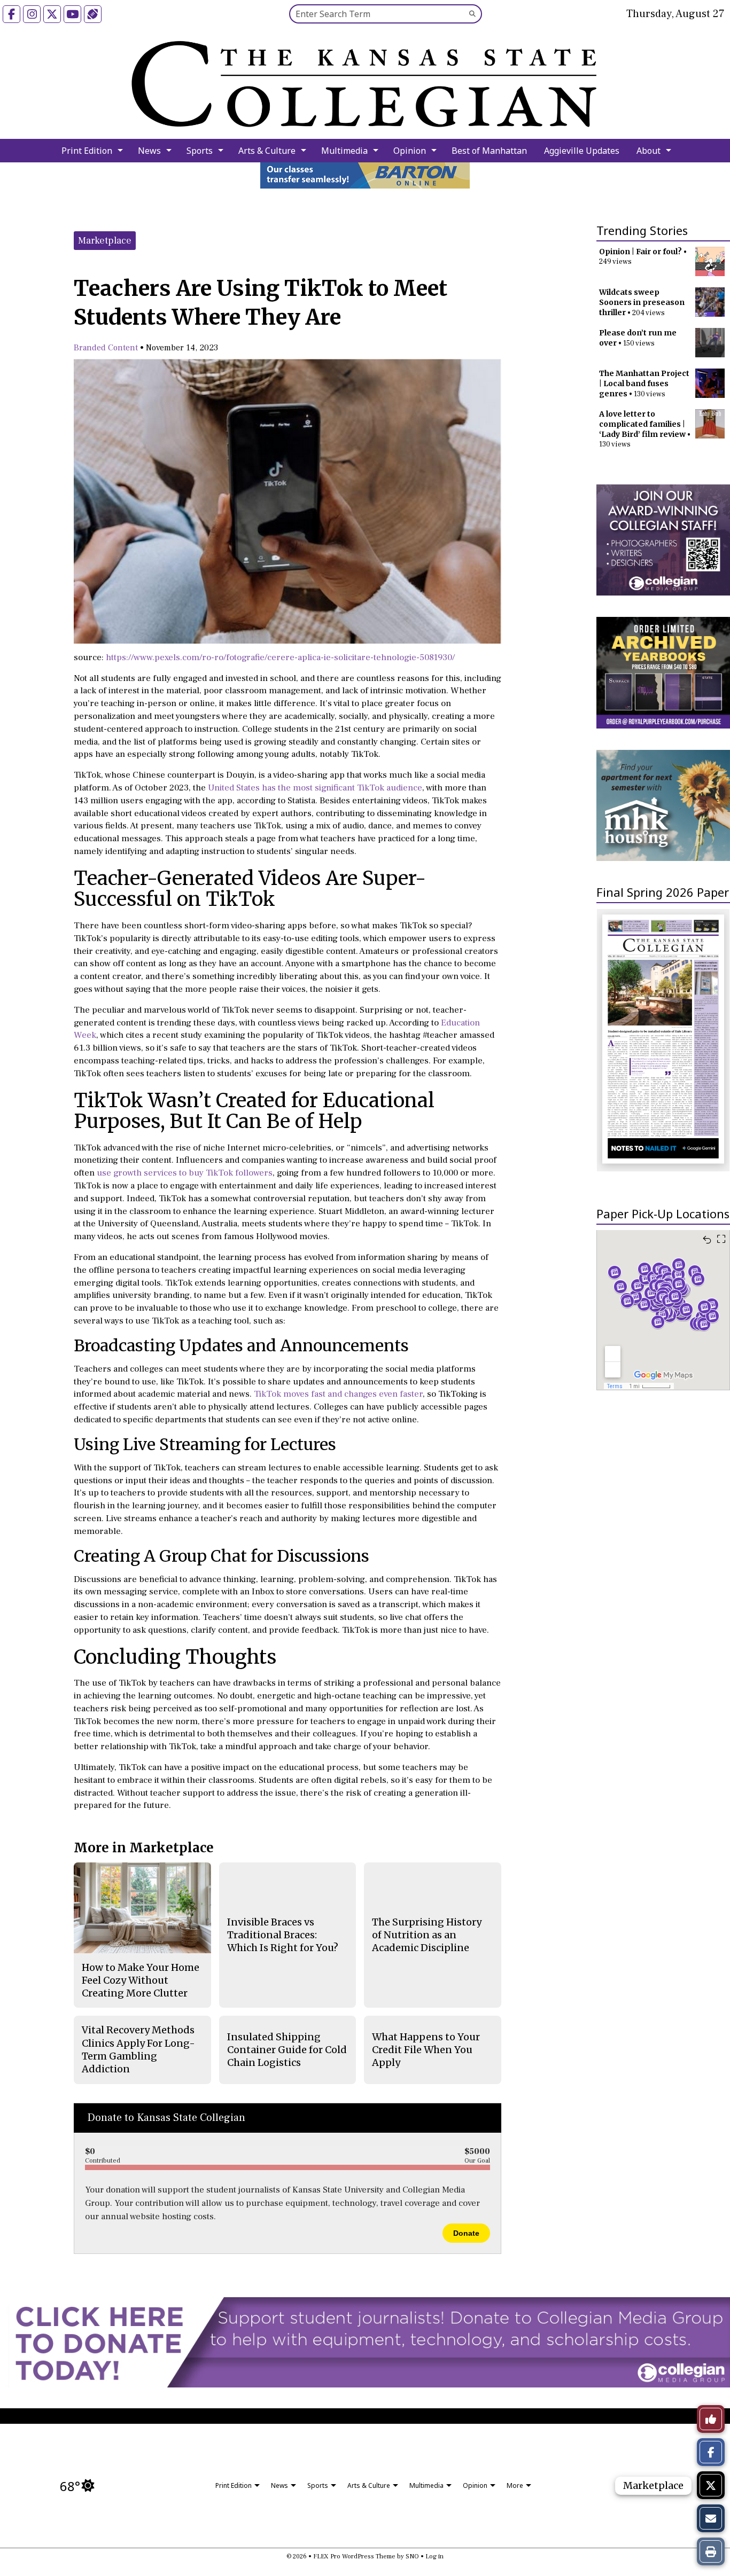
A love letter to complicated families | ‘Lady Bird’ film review (642, 424)
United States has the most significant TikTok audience (315, 788)
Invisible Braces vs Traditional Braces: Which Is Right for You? (283, 1935)
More (515, 2485)
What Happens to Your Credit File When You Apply (426, 2050)
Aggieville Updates (582, 151)
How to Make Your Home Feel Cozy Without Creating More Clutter (141, 1980)
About (649, 151)
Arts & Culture (267, 151)
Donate (466, 2233)
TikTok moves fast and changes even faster (338, 1394)
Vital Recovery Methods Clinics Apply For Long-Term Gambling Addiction (138, 2049)
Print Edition (87, 151)
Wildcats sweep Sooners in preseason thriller (642, 302)
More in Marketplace (144, 1848)
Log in (434, 2557)
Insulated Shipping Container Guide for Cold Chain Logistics (287, 2050)
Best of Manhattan (489, 151)
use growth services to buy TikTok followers (185, 1173)
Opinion (410, 151)
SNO (412, 2557)
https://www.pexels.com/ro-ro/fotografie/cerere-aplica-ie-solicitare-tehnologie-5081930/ (280, 657)
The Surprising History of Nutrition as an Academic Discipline (427, 1935)
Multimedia (344, 151)
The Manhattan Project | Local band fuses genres (644, 383)
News (149, 151)
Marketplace (105, 241)
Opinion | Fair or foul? (640, 252)
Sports (200, 151)
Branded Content (106, 348)
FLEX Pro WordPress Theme (354, 2557)
